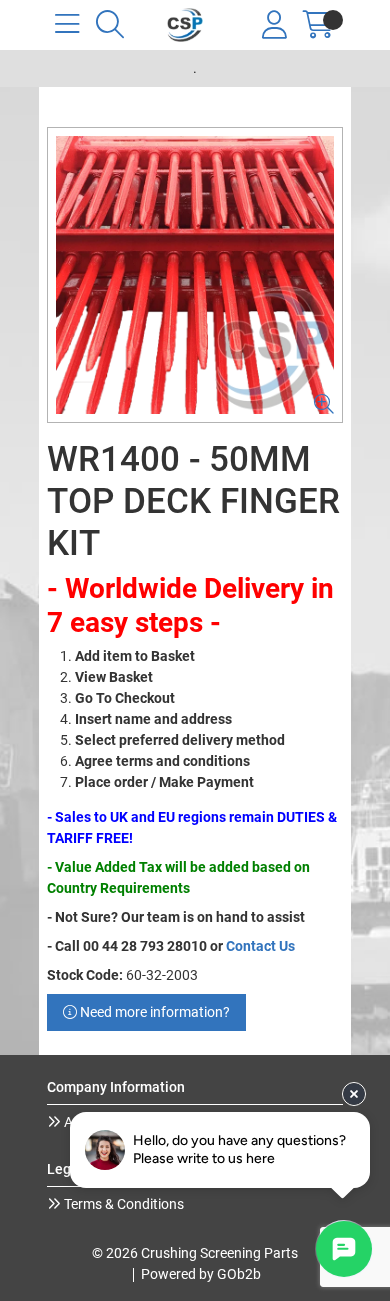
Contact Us (260, 946)
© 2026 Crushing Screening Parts (195, 1253)
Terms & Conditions (122, 1204)
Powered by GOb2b (201, 1274)
